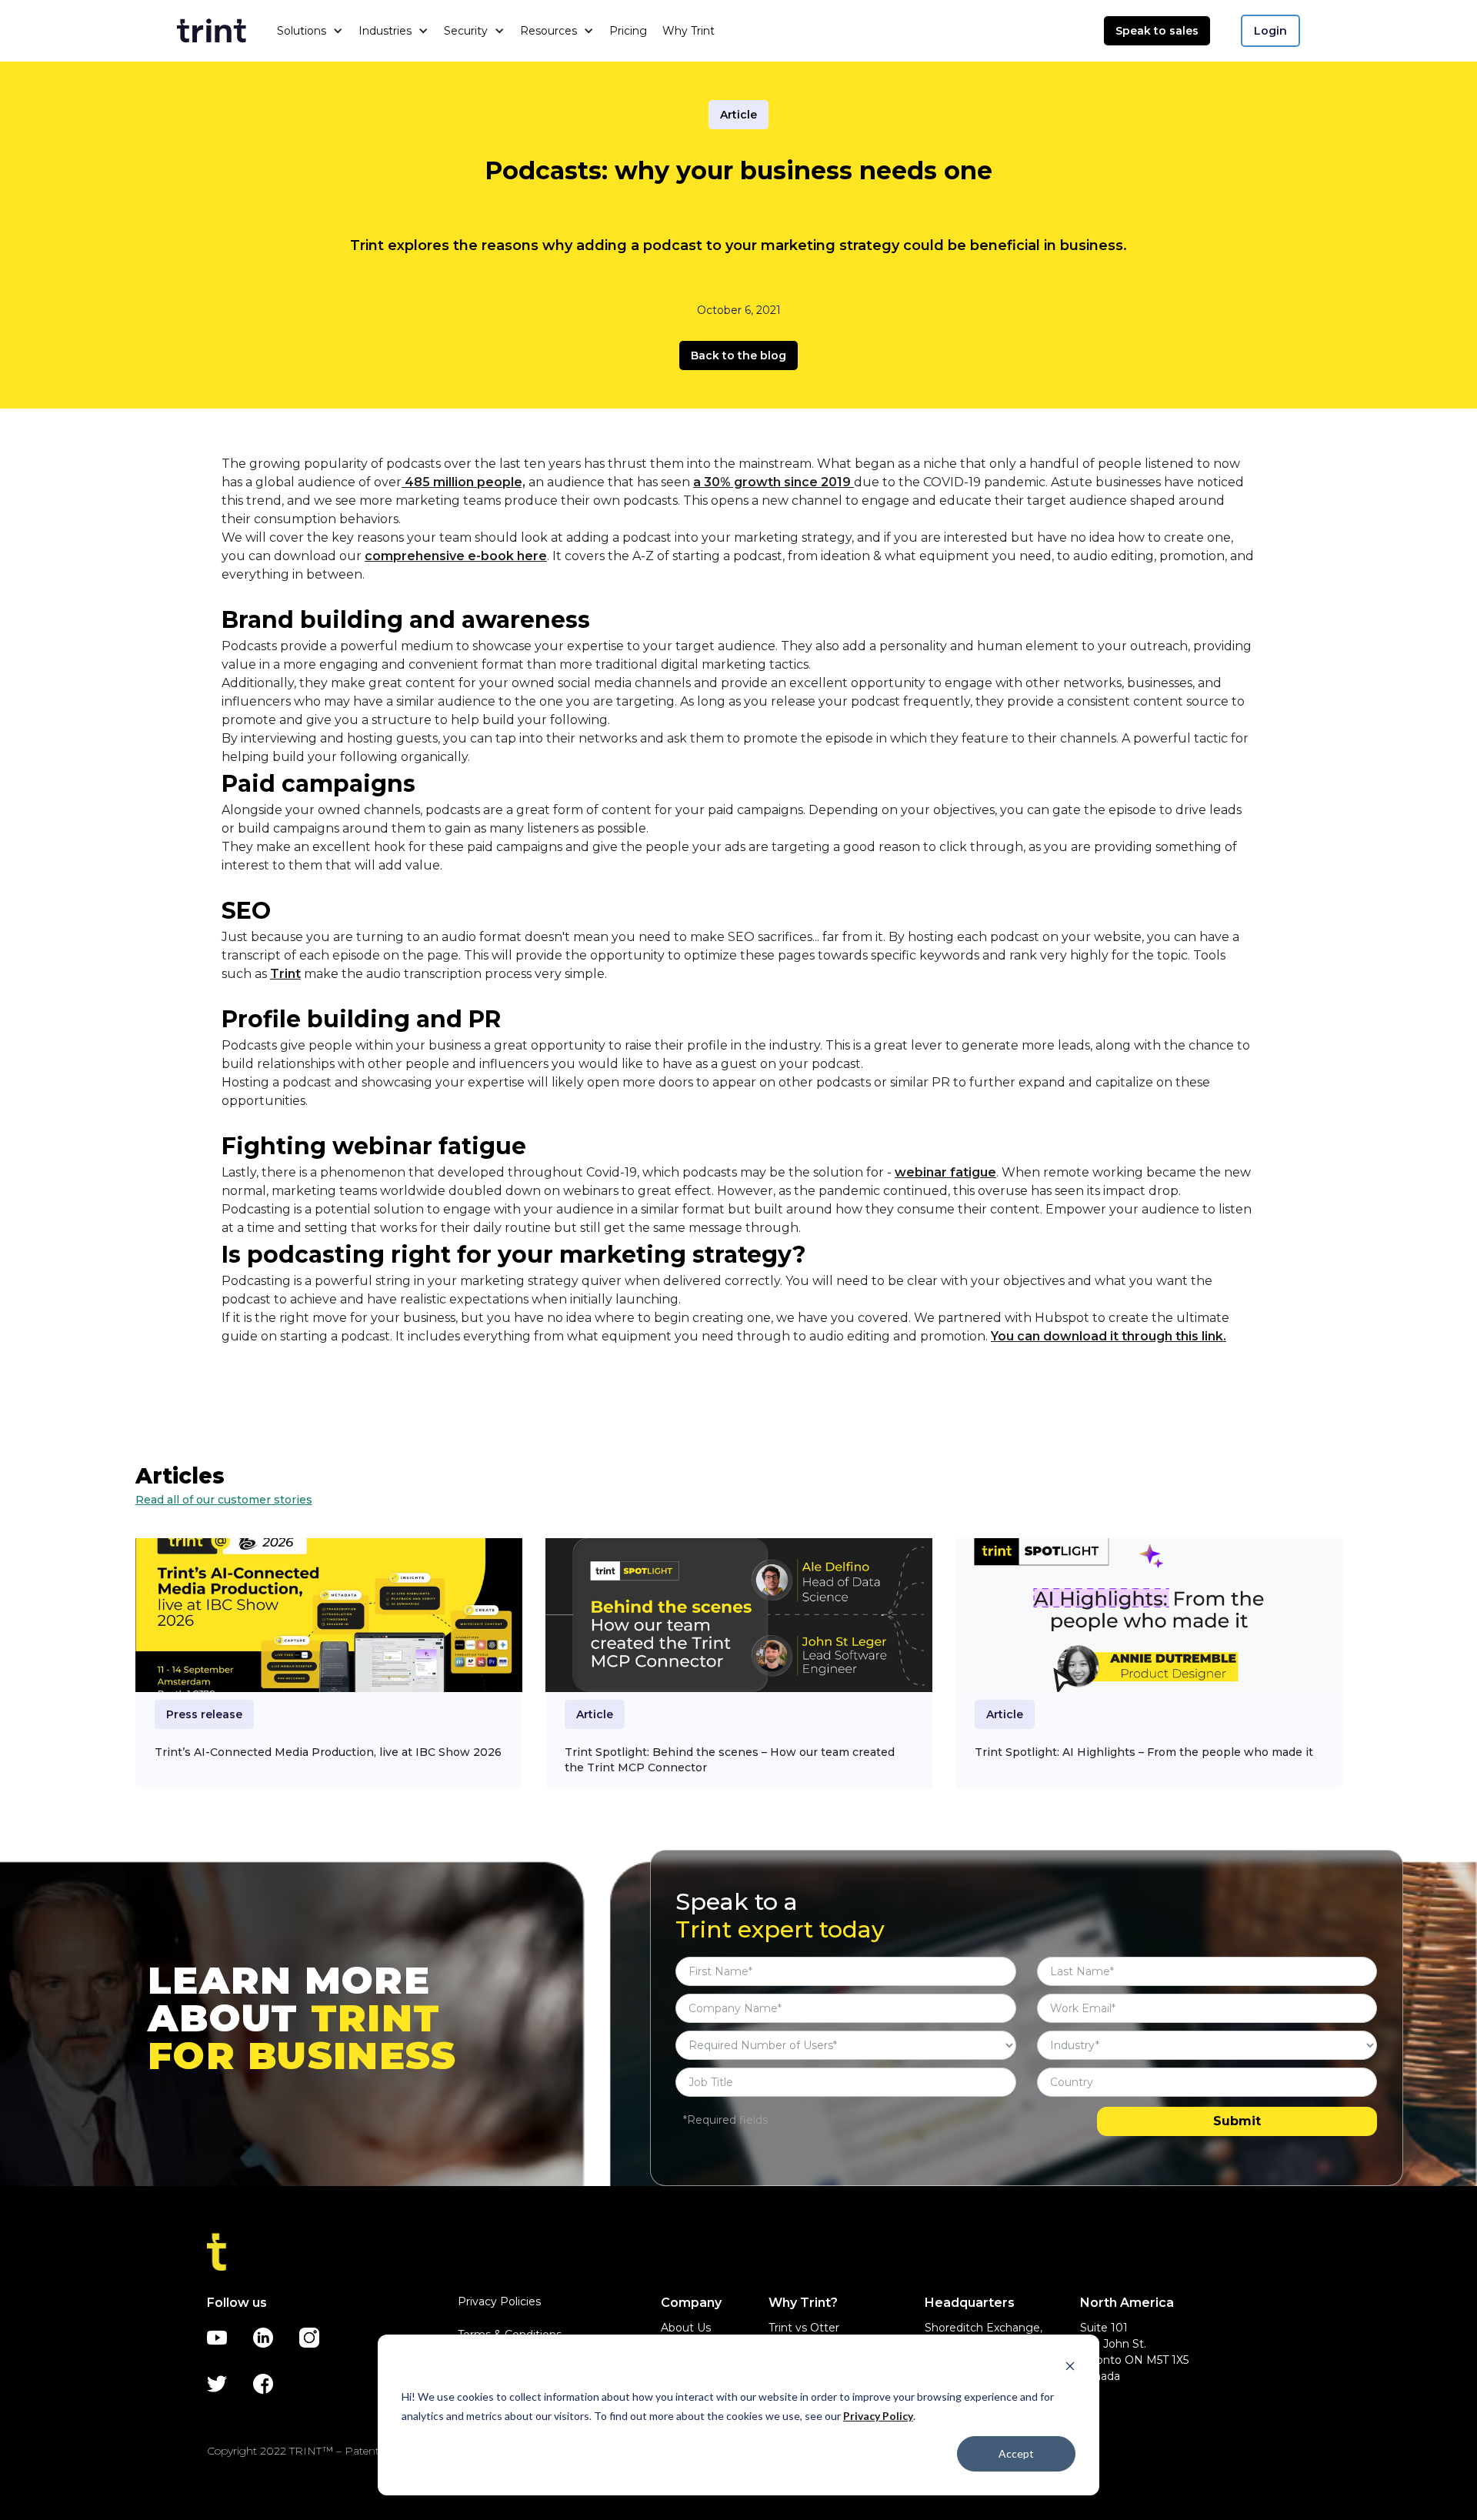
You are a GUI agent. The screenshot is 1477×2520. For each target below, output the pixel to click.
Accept (1016, 2453)
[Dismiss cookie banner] (1070, 2368)
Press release (204, 1714)
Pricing (628, 31)
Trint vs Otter (804, 2328)
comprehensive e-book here (456, 556)
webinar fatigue (945, 1172)
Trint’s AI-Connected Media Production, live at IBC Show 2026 (328, 1752)
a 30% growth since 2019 (774, 482)
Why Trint (688, 31)
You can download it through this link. (1109, 1336)
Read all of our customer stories (224, 1500)
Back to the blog (738, 355)
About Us (686, 2328)
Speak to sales (1157, 31)
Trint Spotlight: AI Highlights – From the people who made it (1144, 1752)
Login (1270, 31)
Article (738, 115)
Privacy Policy (878, 2416)
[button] (310, 31)
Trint (285, 974)
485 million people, (463, 482)
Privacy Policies (499, 2301)
